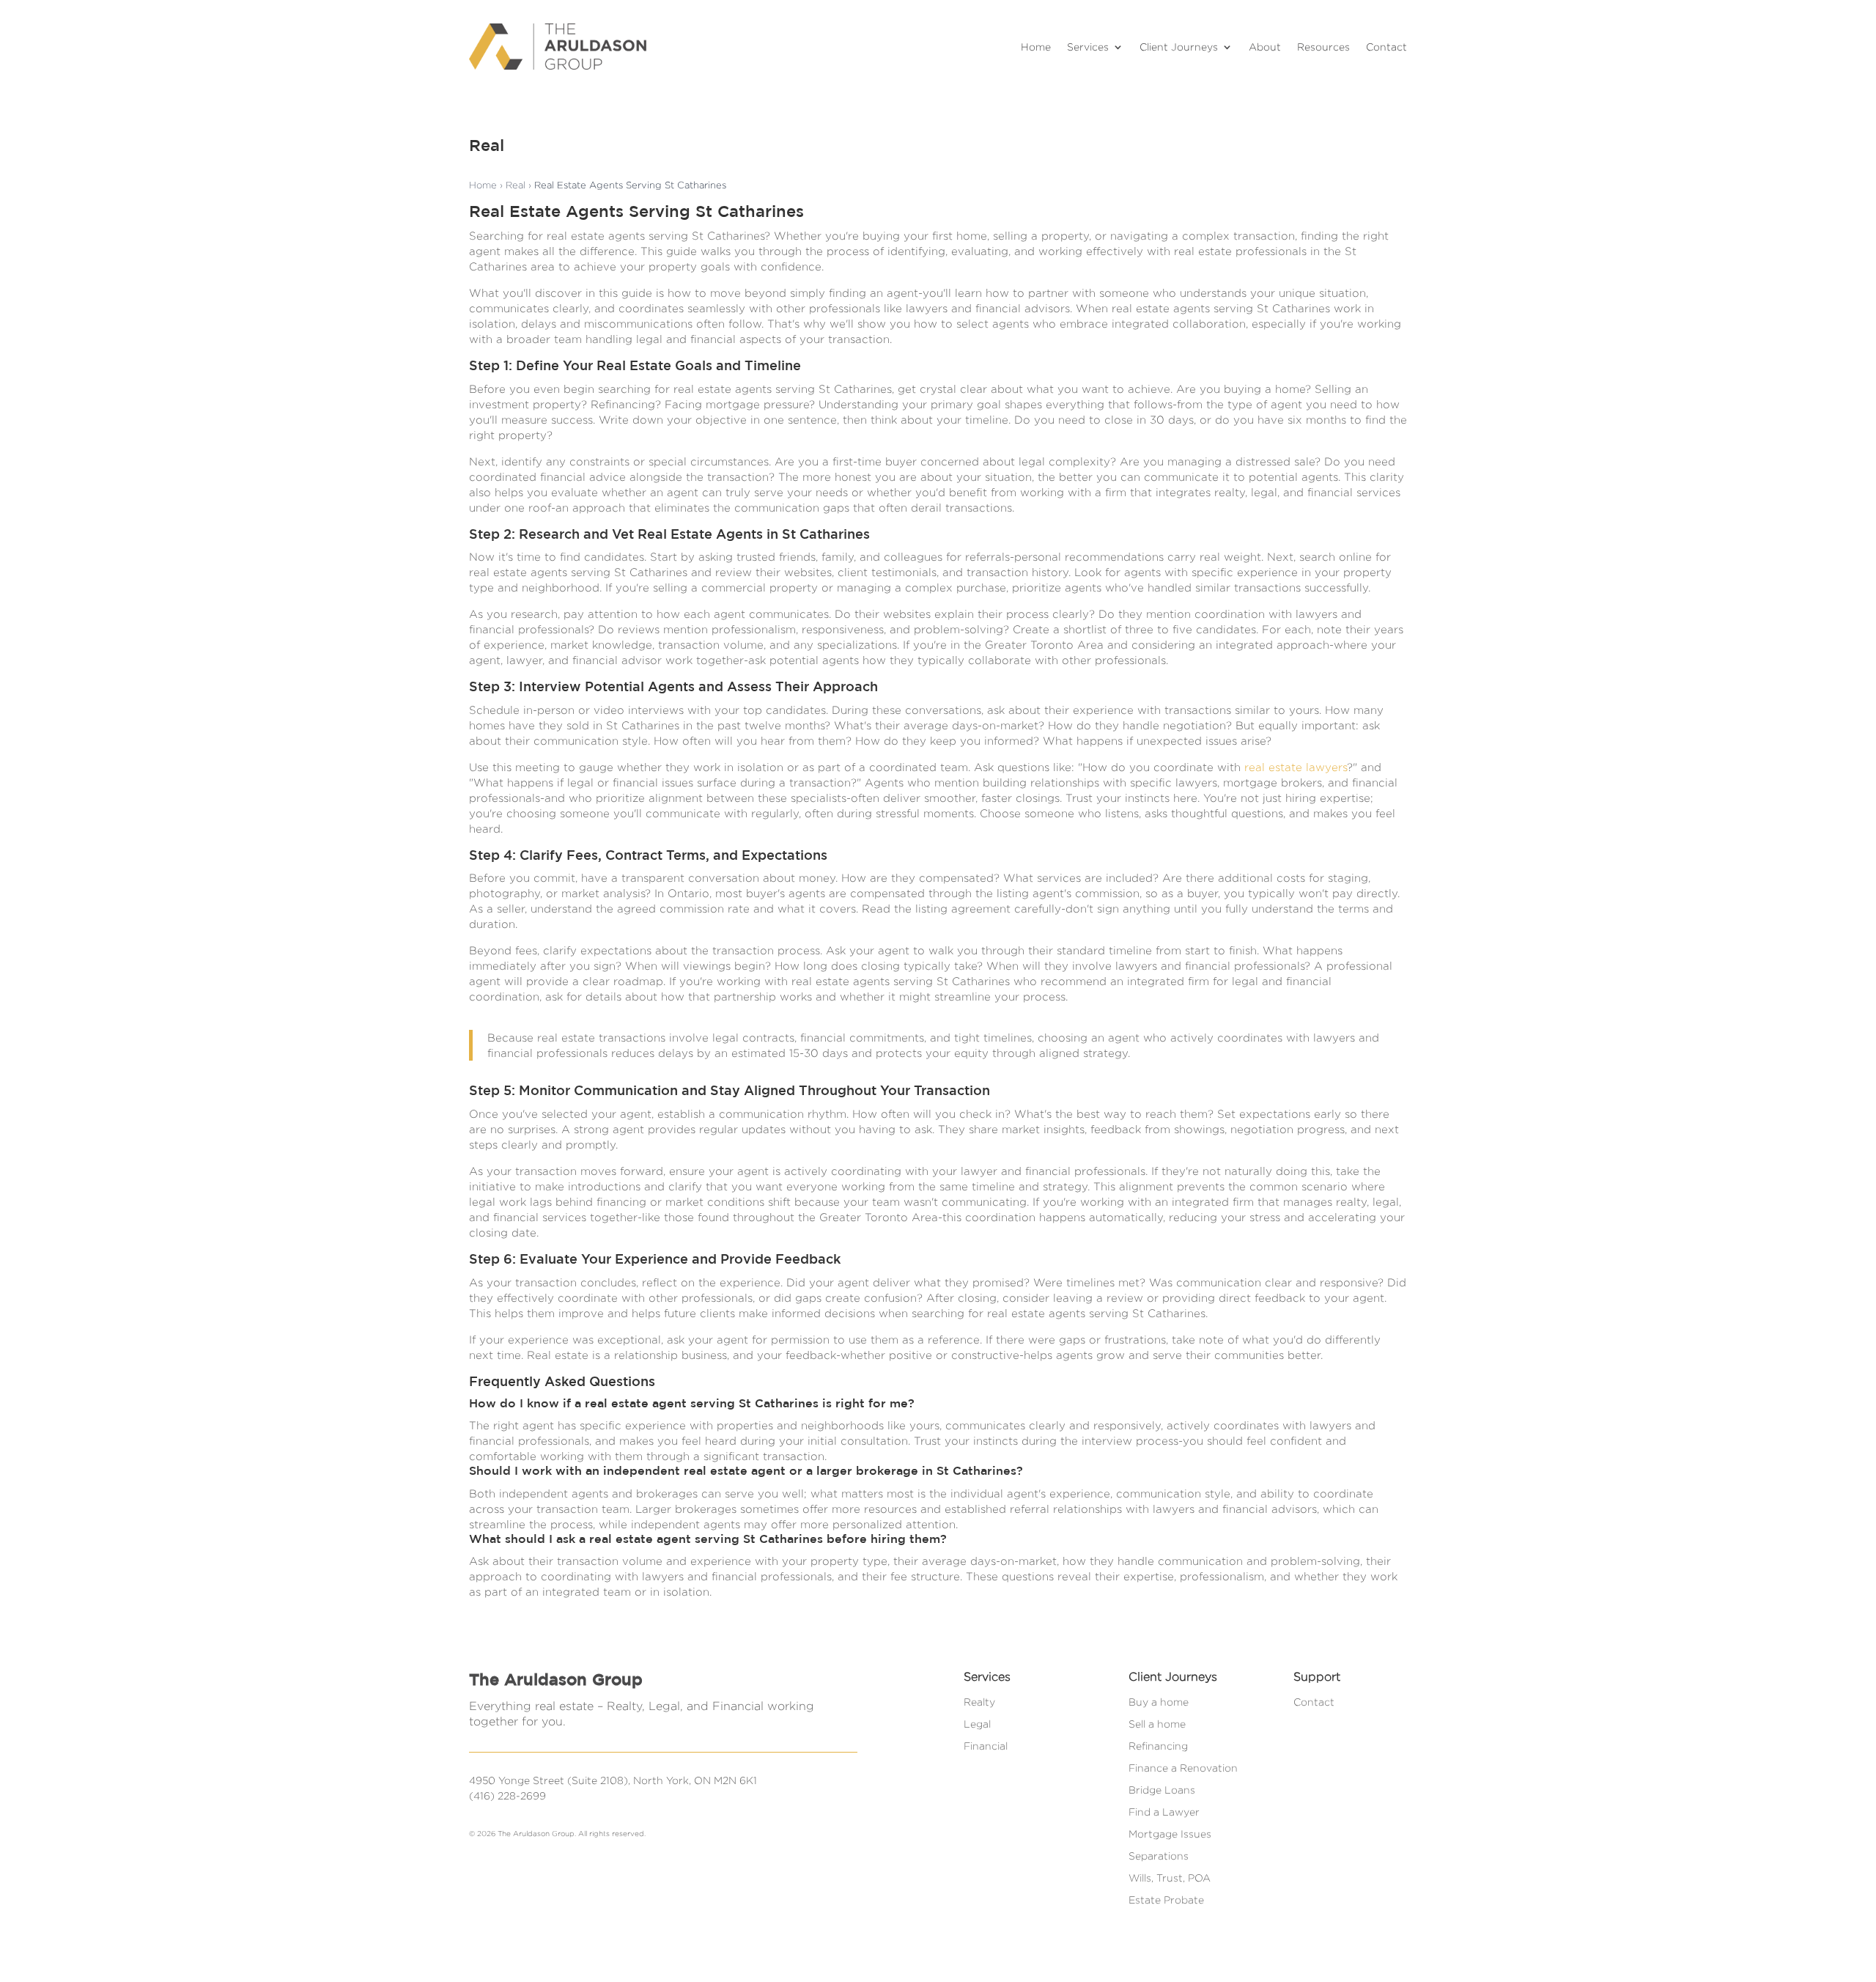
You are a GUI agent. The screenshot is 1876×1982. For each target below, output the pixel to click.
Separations (1159, 1856)
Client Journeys (1179, 47)
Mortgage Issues (1170, 1834)
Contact (1386, 47)
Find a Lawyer (1164, 1812)
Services (1088, 47)
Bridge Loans (1162, 1790)
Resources (1323, 47)
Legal (977, 1724)
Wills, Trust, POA (1170, 1878)
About (1265, 47)
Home (1036, 47)
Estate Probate (1166, 1900)
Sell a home (1157, 1724)
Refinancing (1158, 1746)
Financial (986, 1746)
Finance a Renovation (1183, 1768)
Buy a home (1159, 1702)
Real (516, 185)
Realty (979, 1702)
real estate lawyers (1296, 767)
